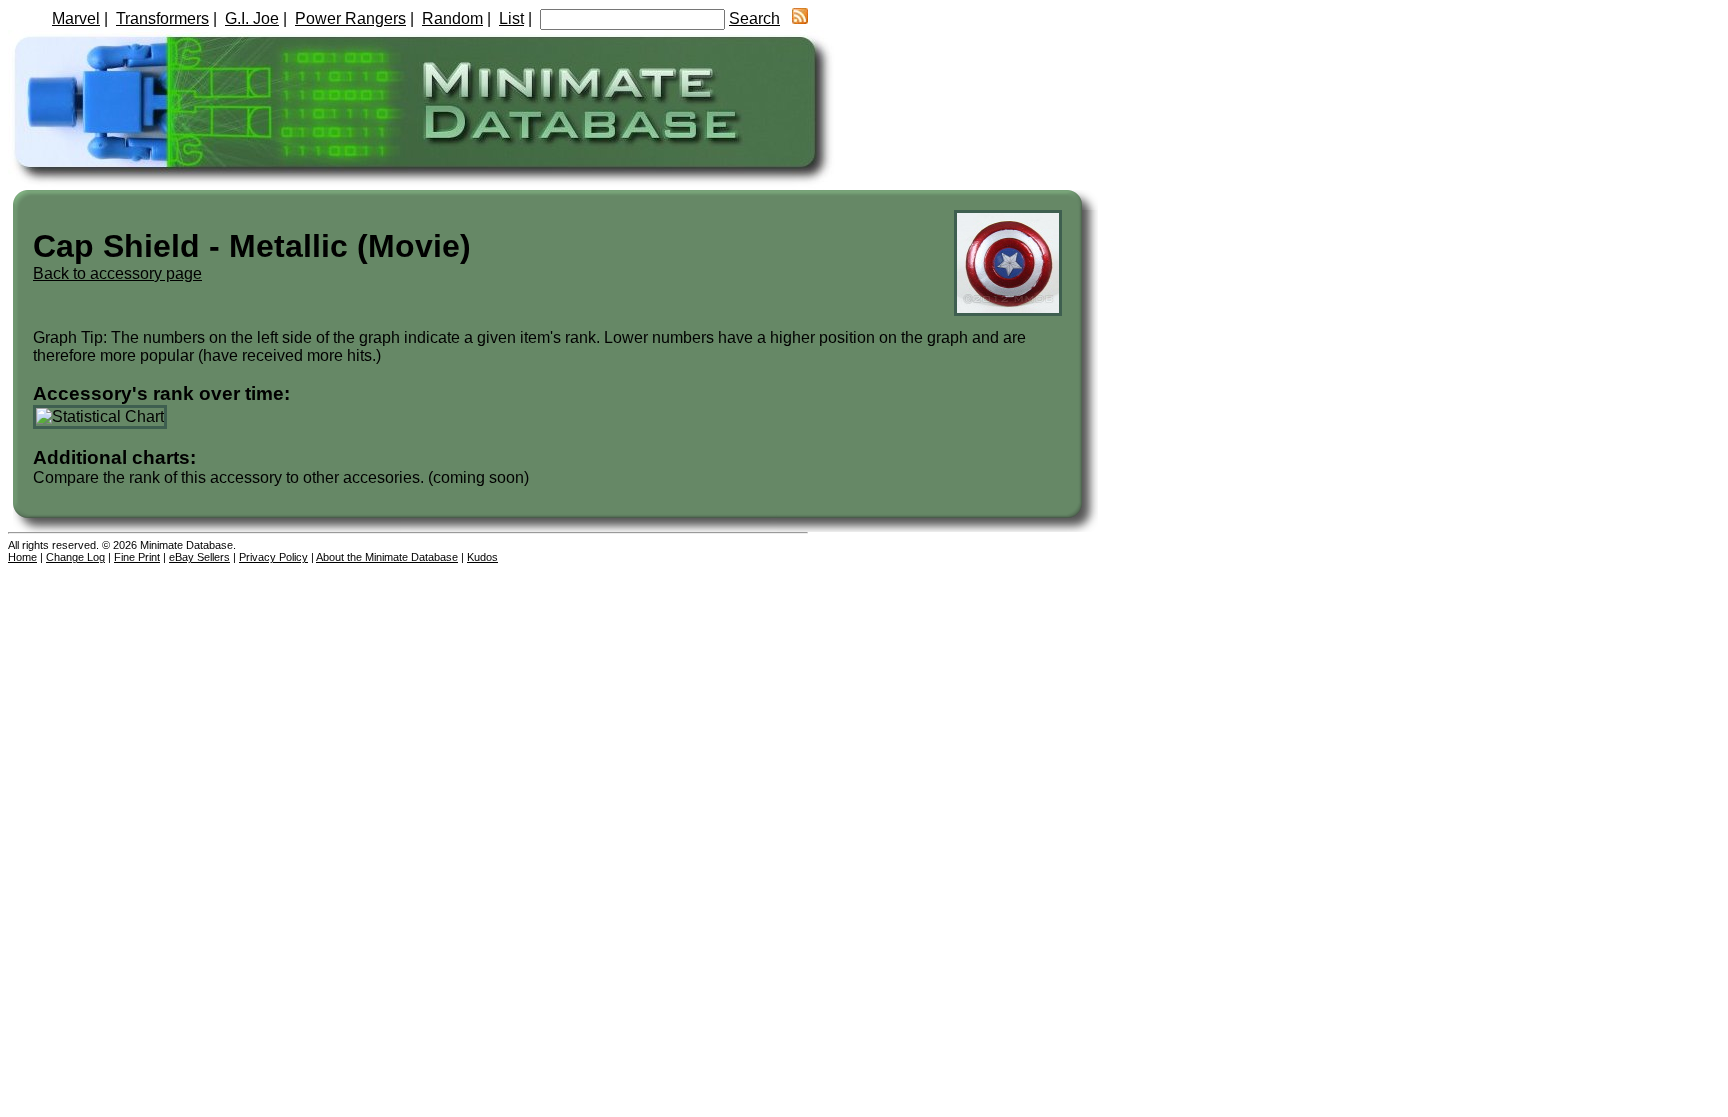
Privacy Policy (273, 557)
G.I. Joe (252, 18)
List (511, 18)
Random (452, 18)
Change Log (75, 557)
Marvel (76, 18)
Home (22, 557)
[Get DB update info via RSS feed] (800, 18)
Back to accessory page (117, 273)
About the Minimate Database (387, 557)
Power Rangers (350, 18)
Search (754, 18)
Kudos (482, 557)
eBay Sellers (199, 557)
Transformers (162, 18)
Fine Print (137, 557)
